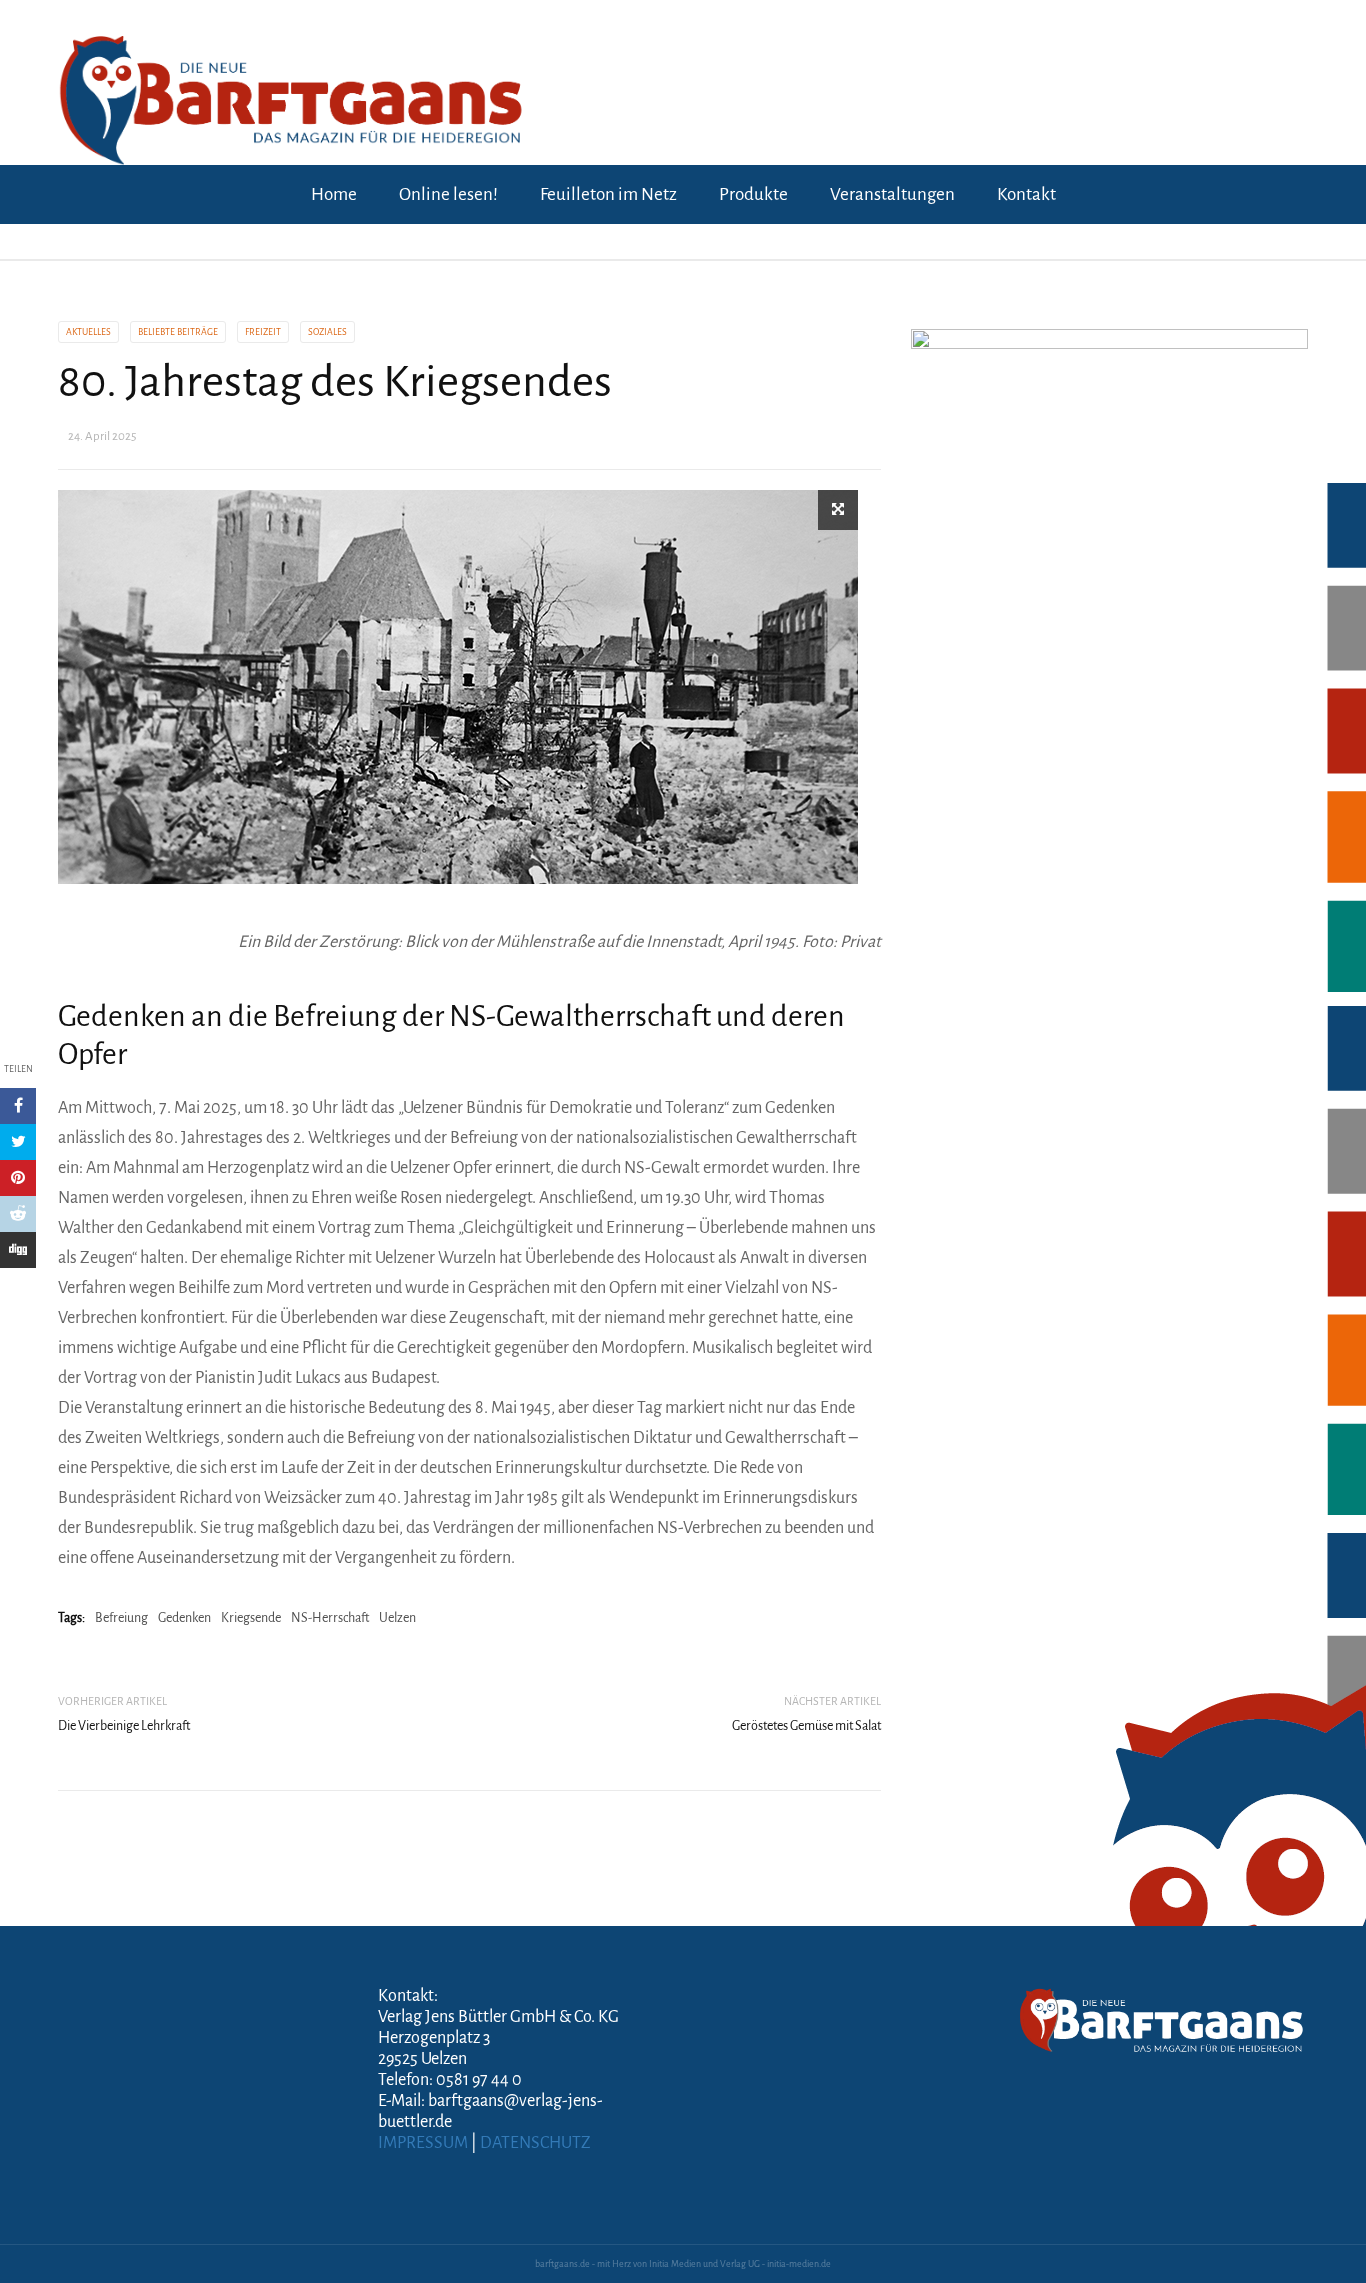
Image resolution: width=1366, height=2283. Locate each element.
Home (334, 194)
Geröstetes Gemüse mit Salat (806, 1726)
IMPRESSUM (423, 2143)
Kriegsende (251, 1618)
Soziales (327, 332)
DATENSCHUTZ (535, 2143)
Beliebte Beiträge (178, 332)
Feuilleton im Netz (608, 194)
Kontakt (1026, 194)
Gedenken (184, 1618)
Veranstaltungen (892, 194)
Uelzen (397, 1618)
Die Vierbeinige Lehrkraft (124, 1726)
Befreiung (121, 1618)
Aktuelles (88, 332)
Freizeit (263, 332)
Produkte (753, 194)
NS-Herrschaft (330, 1618)
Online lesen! (448, 194)
